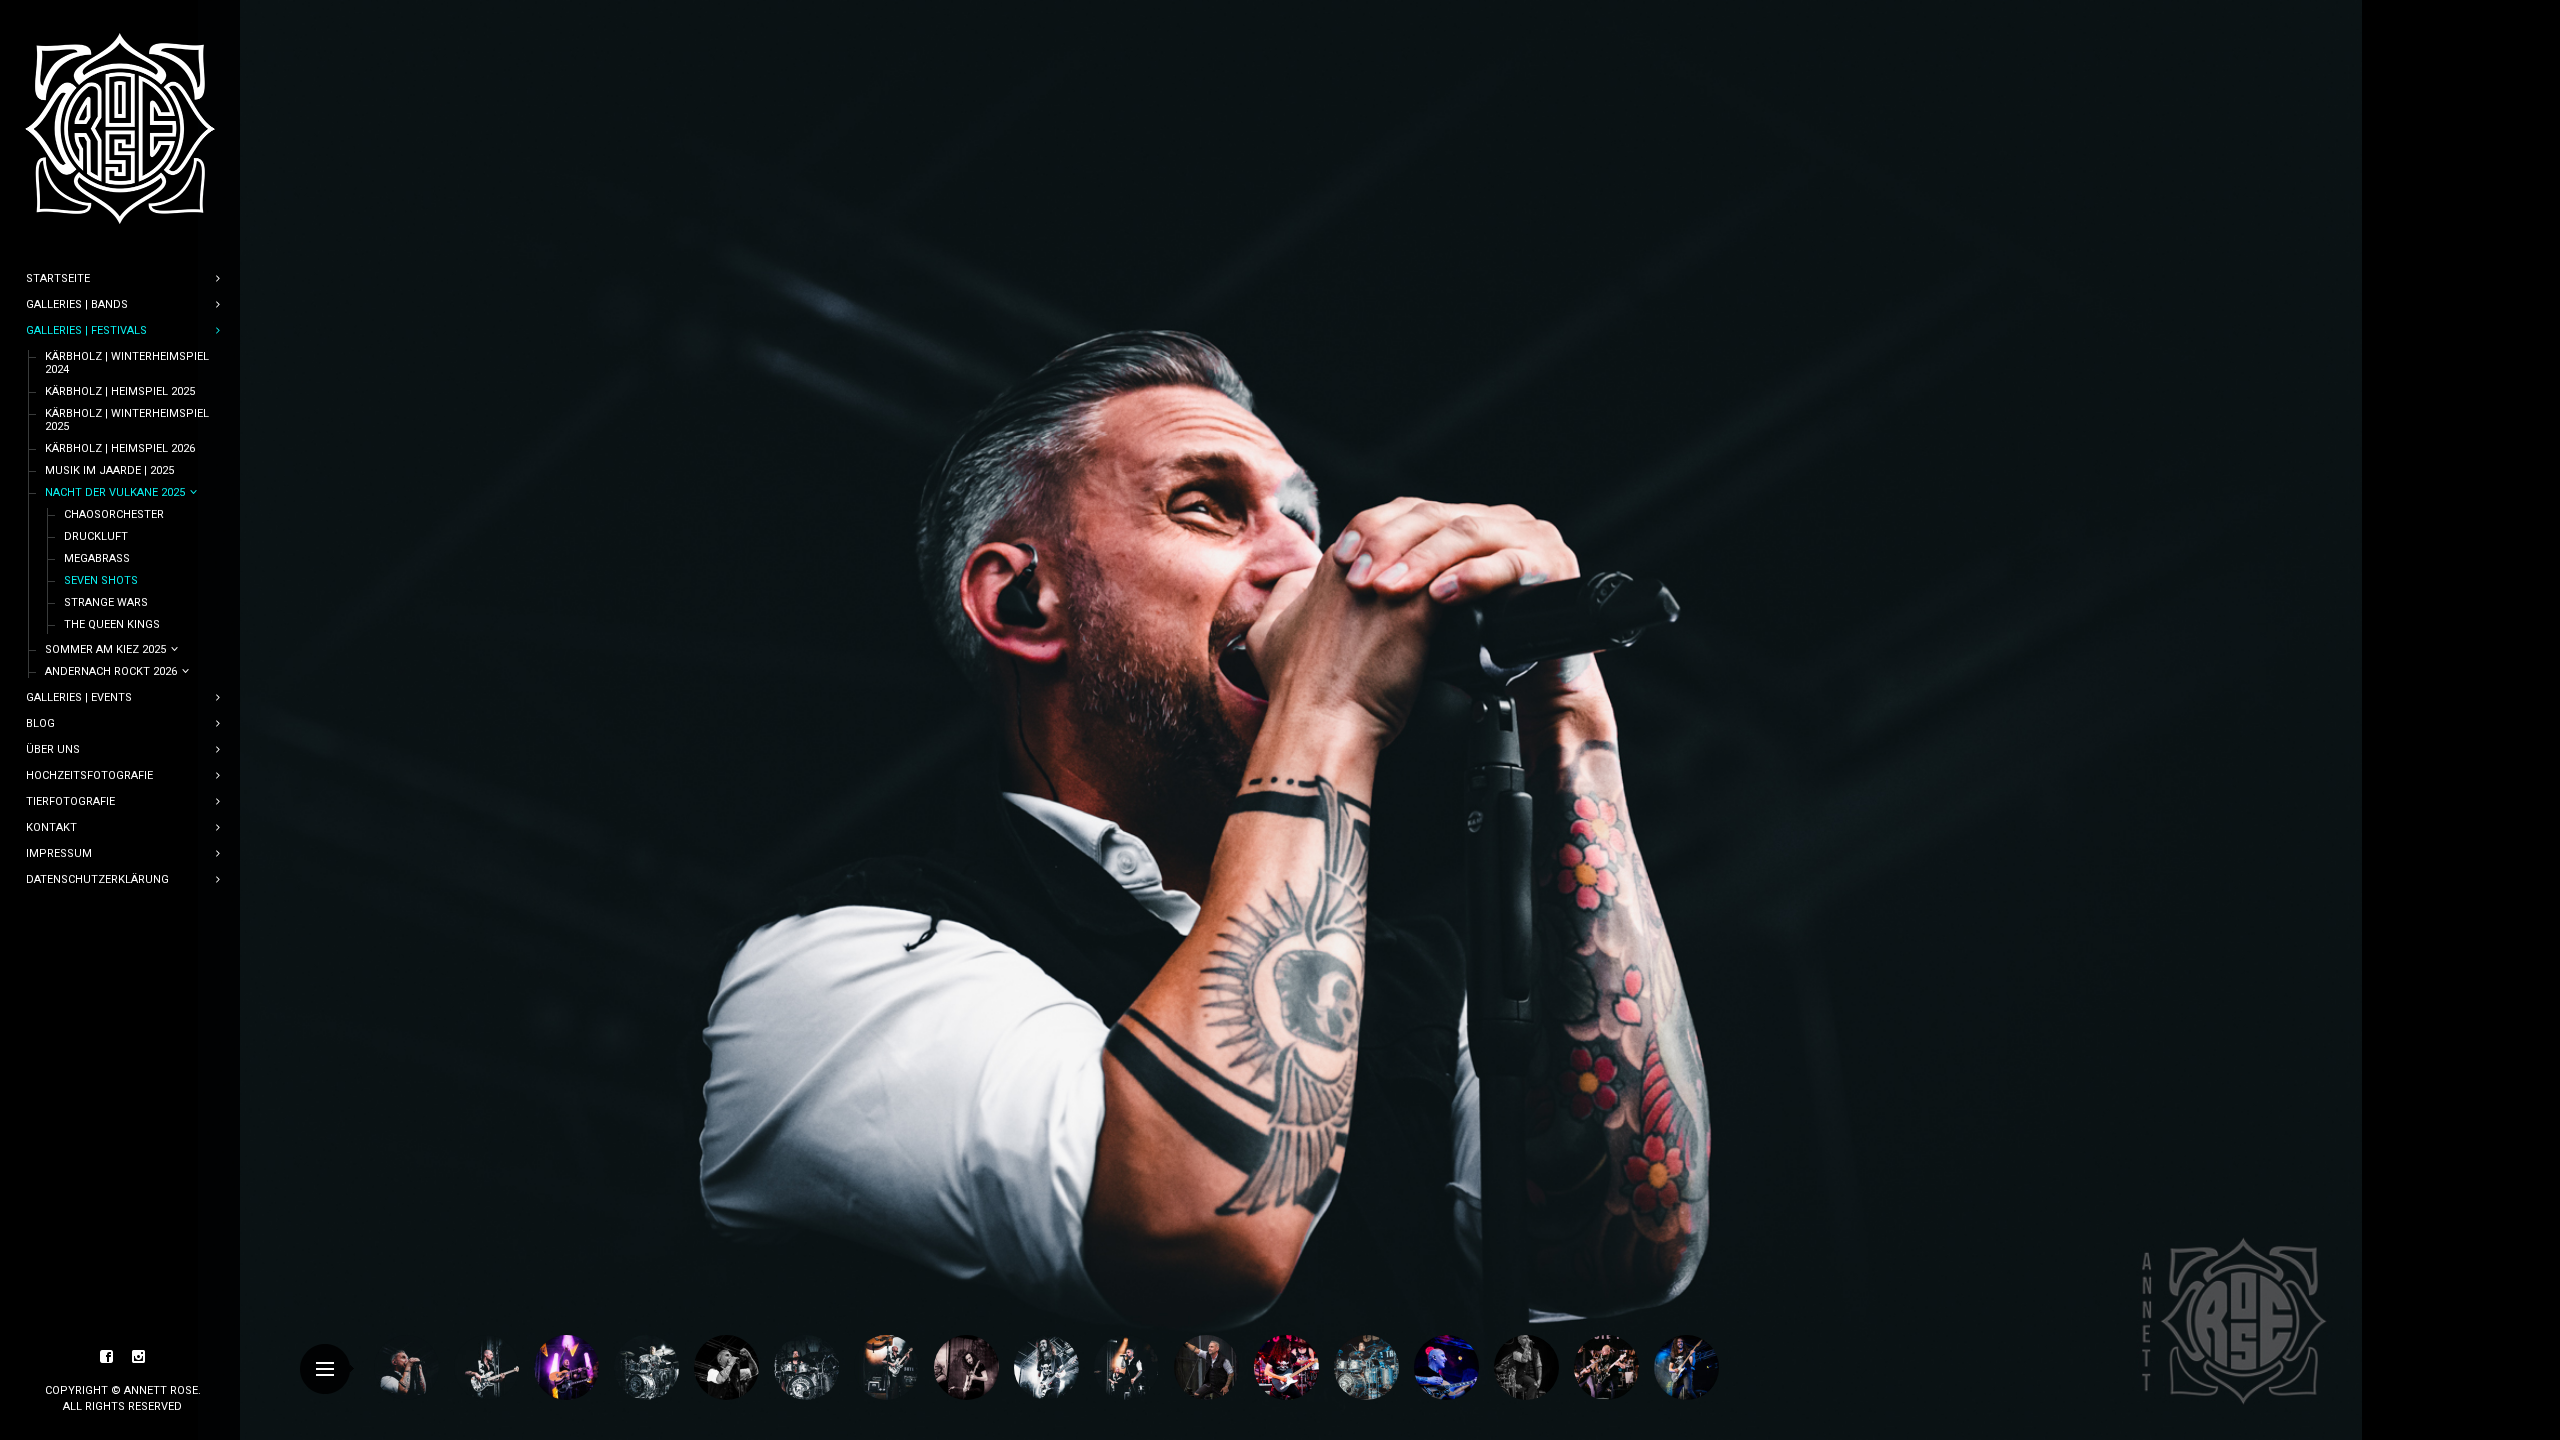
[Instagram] (139, 1357)
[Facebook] (107, 1357)
